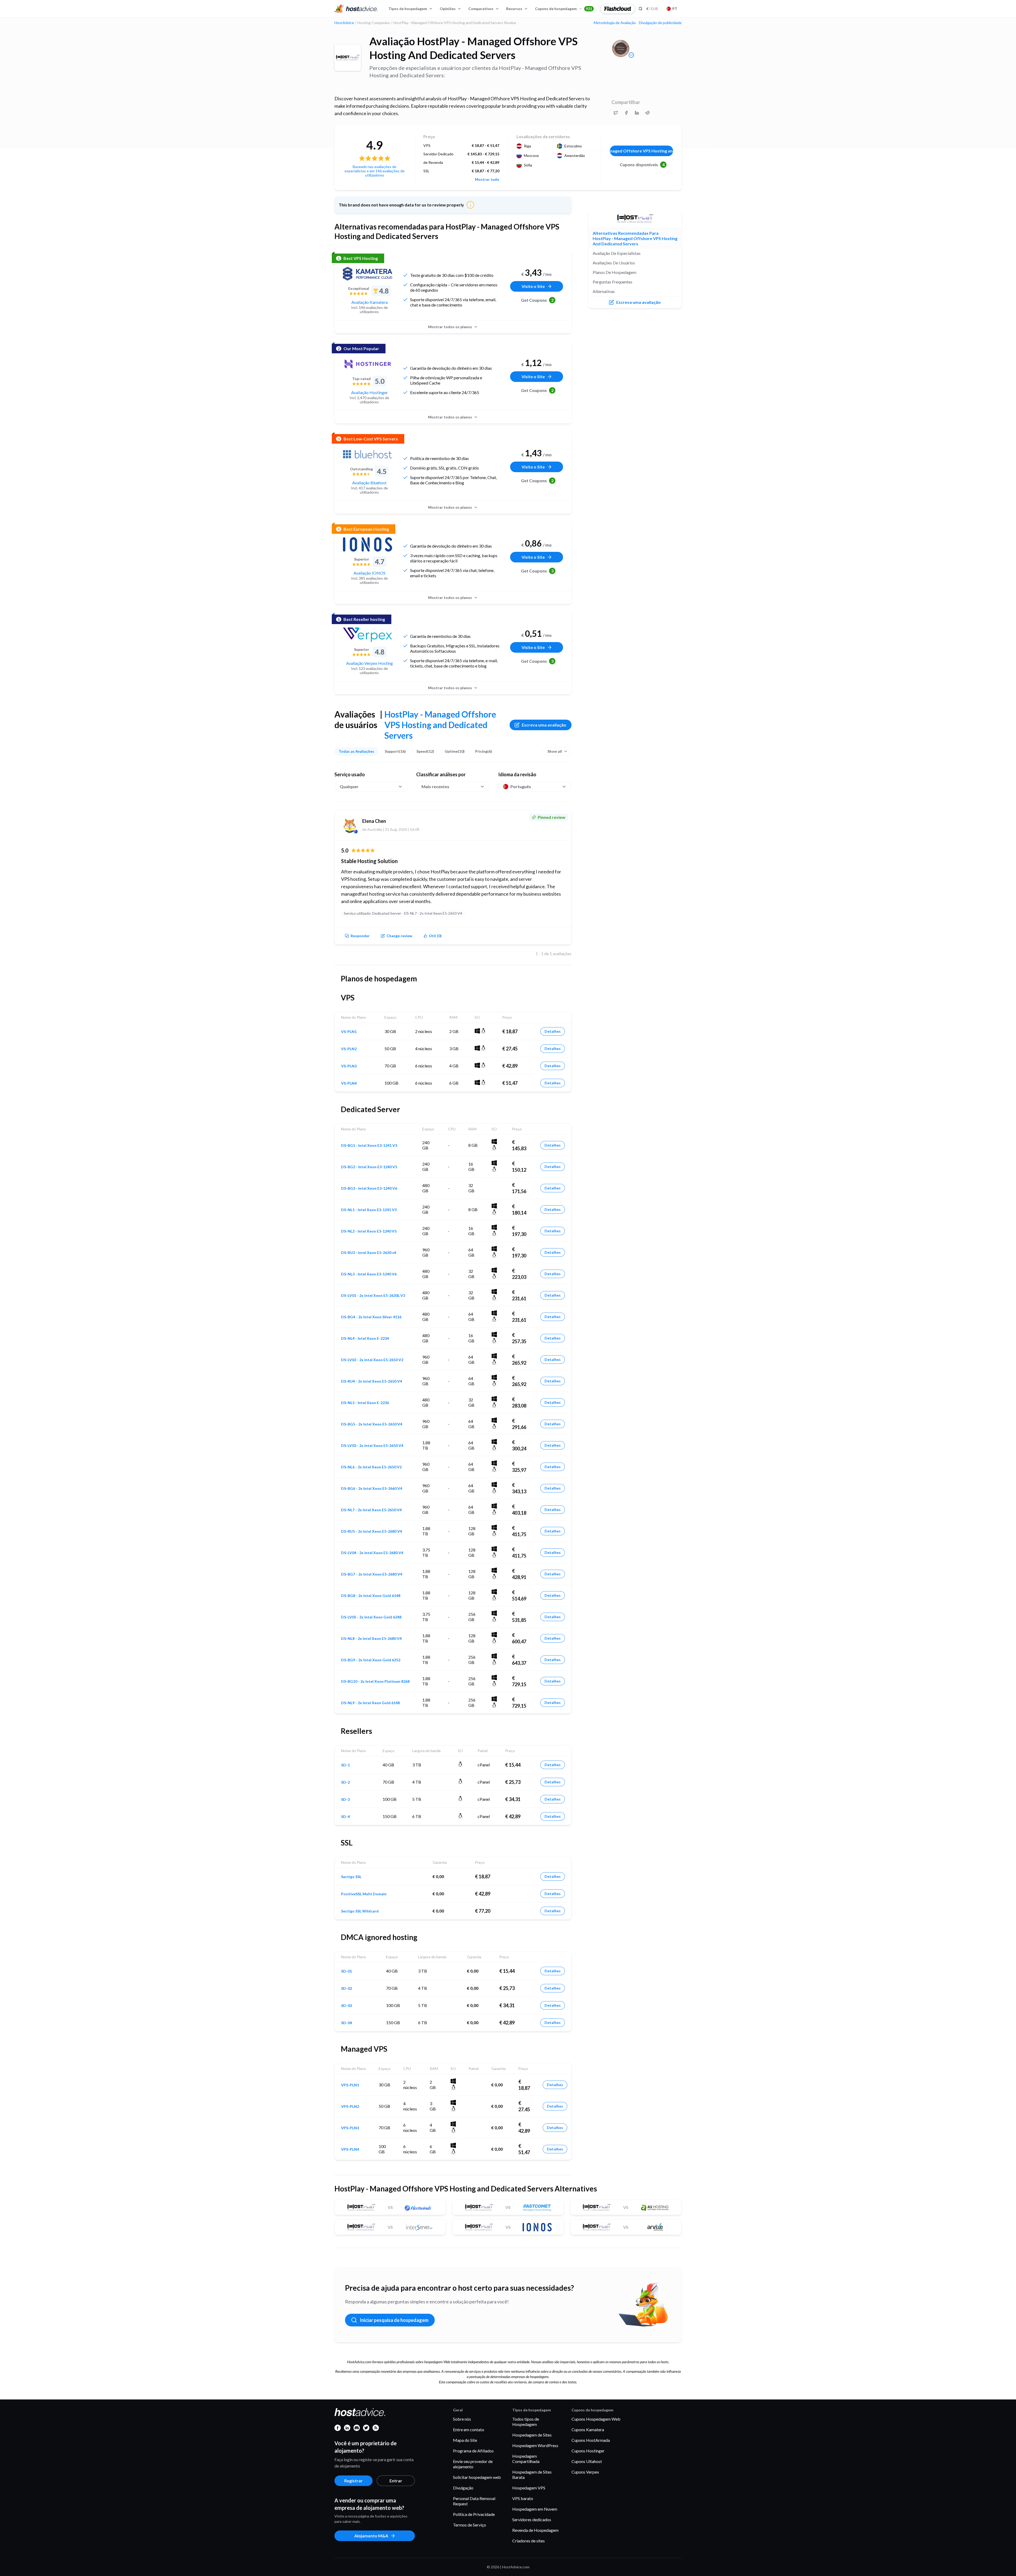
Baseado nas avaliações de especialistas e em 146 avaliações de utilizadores (375, 171)
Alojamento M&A (371, 2536)
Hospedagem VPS (529, 2488)
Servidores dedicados (532, 2519)
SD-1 (345, 1765)
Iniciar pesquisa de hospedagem (394, 2320)
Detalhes (553, 1031)
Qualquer (349, 786)
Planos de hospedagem (614, 272)
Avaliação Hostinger (369, 392)
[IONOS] (368, 544)
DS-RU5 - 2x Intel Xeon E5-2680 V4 (371, 1531)
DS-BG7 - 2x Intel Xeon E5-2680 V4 (372, 1574)
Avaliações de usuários (614, 263)
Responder (360, 936)
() (435, 936)
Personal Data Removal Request (474, 2501)
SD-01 (346, 1971)
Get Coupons (537, 300)
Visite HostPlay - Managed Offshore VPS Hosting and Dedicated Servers (641, 151)
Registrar (353, 2481)
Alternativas (604, 291)
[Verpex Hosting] (368, 635)
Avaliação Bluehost (369, 483)
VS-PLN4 (349, 1083)
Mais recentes (435, 786)
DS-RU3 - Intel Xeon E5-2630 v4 (369, 1253)
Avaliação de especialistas (617, 253)
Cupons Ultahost (587, 2461)
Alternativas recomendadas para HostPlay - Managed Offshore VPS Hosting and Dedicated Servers (635, 238)
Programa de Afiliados (473, 2451)
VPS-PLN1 (350, 2085)
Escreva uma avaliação (544, 725)
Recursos (514, 9)
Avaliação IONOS (369, 573)
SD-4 (345, 1817)
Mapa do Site (465, 2440)
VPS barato (523, 2498)
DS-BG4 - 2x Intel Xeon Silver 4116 (371, 1317)
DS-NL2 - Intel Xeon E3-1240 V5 (369, 1231)
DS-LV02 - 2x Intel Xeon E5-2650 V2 (372, 1360)
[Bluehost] (368, 454)
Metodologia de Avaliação (615, 23)
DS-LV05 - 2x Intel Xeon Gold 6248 (371, 1617)
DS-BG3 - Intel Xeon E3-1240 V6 (369, 1188)
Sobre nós (462, 2419)
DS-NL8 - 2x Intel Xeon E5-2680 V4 (371, 1639)
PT (675, 9)
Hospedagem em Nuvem (535, 2509)
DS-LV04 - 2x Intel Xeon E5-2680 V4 (372, 1553)
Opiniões (448, 9)
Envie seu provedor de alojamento (473, 2464)
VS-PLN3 (349, 1066)
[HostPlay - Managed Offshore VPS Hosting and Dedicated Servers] (348, 58)
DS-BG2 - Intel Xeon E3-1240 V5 (369, 1167)
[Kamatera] (368, 274)
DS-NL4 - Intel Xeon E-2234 (365, 1338)
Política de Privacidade (474, 2514)
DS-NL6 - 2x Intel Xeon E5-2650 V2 (371, 1467)
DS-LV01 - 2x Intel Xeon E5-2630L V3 (373, 1296)
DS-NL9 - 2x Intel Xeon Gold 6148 (370, 1703)
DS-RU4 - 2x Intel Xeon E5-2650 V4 (371, 1381)
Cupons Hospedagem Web (596, 2419)
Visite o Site (533, 286)
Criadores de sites (529, 2541)
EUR (652, 9)
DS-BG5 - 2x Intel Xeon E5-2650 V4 (372, 1424)
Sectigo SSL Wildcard (360, 1911)
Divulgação (463, 2488)
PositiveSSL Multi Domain (364, 1894)
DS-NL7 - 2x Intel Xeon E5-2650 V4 (371, 1510)
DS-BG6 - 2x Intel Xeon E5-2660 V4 (372, 1488)
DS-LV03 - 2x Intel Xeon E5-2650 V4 (372, 1446)
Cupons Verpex (585, 2472)
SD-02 (346, 1988)
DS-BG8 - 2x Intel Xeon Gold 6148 (371, 1596)
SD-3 (345, 1799)
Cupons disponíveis (642, 164)
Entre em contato (469, 2430)
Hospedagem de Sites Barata (532, 2475)
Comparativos (481, 9)
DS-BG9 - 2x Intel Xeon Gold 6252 (371, 1660)
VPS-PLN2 (350, 2106)
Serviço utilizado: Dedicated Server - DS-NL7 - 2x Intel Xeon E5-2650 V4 (403, 913)
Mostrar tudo (487, 179)
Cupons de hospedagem (564, 9)
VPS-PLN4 (350, 2149)
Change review (399, 936)
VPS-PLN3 (350, 2128)
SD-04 (346, 2023)
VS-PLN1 (349, 1032)
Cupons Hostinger (588, 2451)
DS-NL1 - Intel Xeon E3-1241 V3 (369, 1210)
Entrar (396, 2481)
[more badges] (631, 55)
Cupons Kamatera (588, 2430)
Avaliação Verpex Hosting (369, 663)
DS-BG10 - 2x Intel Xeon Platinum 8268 (375, 1681)
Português (521, 786)
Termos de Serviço (470, 2525)
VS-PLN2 (349, 1049)
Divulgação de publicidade (660, 23)
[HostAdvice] (356, 9)
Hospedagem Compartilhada (526, 2459)
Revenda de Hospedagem (535, 2530)
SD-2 (345, 1782)
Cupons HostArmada (591, 2440)
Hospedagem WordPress (535, 2445)
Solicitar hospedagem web (477, 2477)
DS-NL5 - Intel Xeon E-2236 (365, 1403)
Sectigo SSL (351, 1877)
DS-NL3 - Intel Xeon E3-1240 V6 (369, 1274)
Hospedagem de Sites (532, 2435)
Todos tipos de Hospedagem (526, 2422)
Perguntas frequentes (613, 282)
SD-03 (346, 2006)
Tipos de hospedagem (408, 9)
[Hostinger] (368, 364)
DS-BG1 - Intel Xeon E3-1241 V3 (369, 1145)
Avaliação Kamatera (369, 302)
